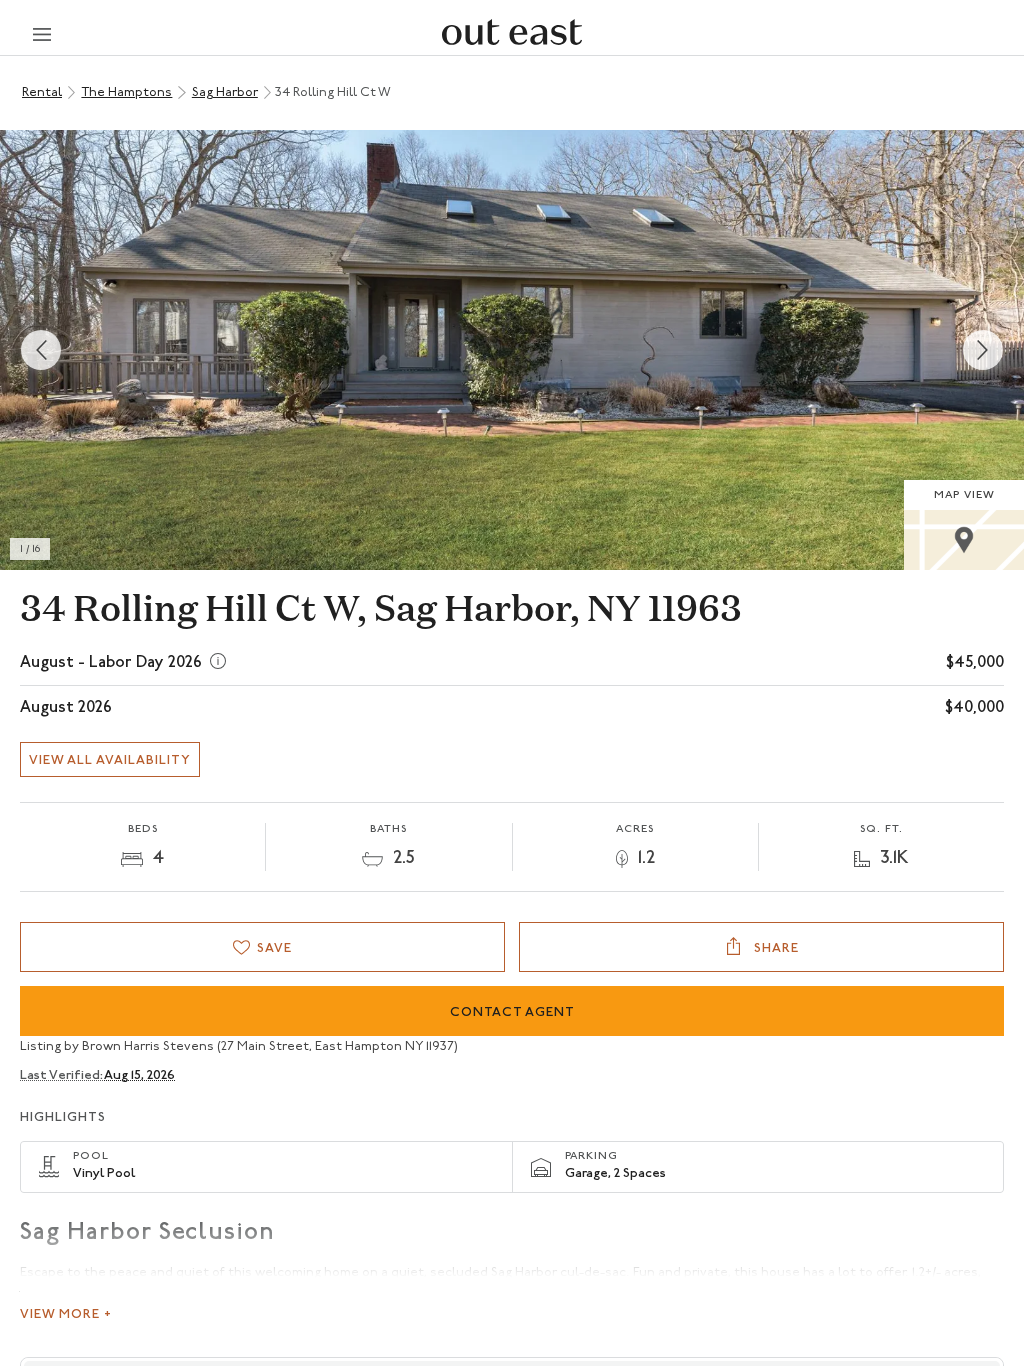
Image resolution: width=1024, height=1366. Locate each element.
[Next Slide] (983, 350)
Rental (42, 92)
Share (774, 948)
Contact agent (512, 1012)
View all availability (110, 760)
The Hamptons (126, 92)
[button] (512, 350)
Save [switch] (274, 948)
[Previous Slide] (41, 350)
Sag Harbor (225, 92)
